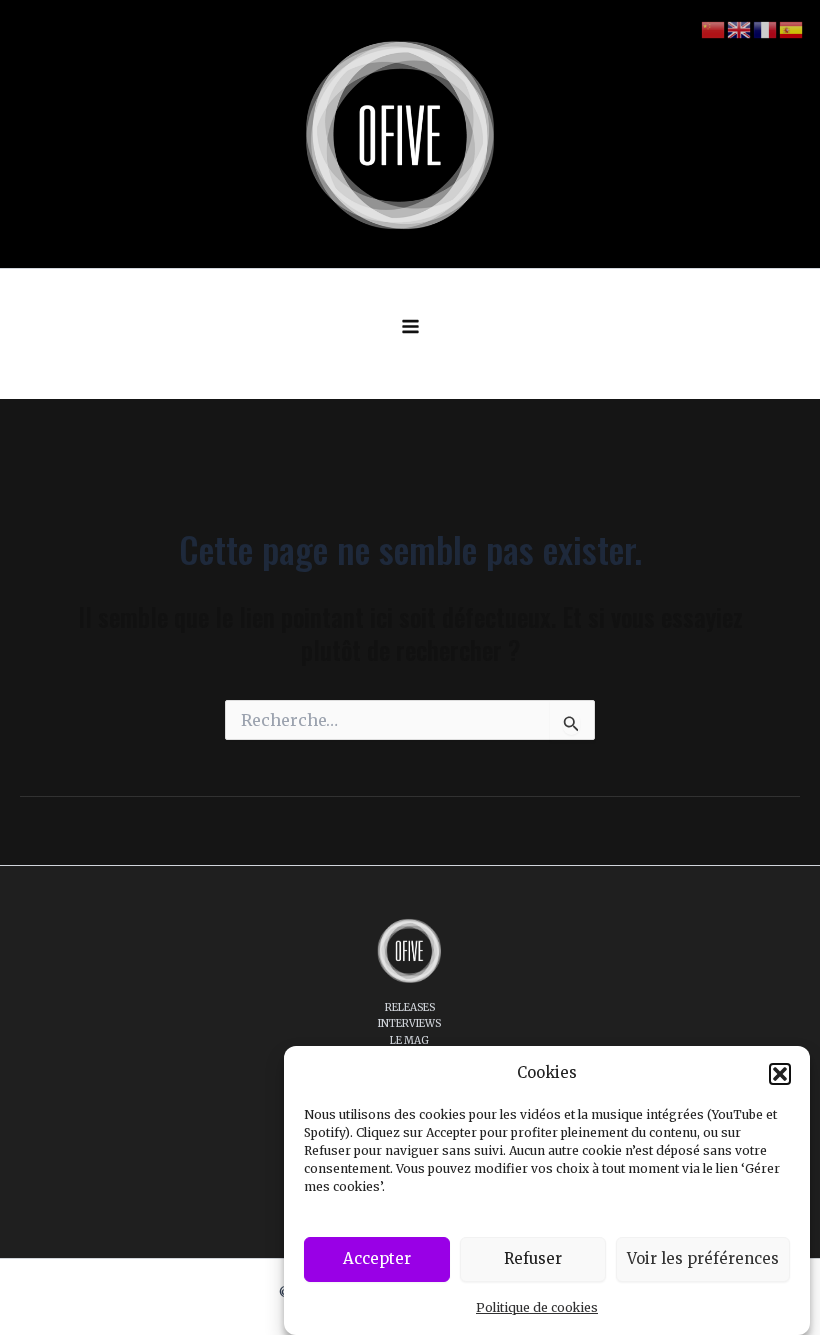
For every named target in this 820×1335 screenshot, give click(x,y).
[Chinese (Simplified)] (714, 29)
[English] (740, 29)
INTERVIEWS (409, 1023)
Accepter (377, 1258)
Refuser (533, 1258)
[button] (780, 1074)
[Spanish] (792, 29)
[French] (766, 29)
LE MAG (409, 1040)
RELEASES (410, 1007)
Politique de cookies (537, 1307)
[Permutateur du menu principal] (410, 326)
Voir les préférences (703, 1258)
